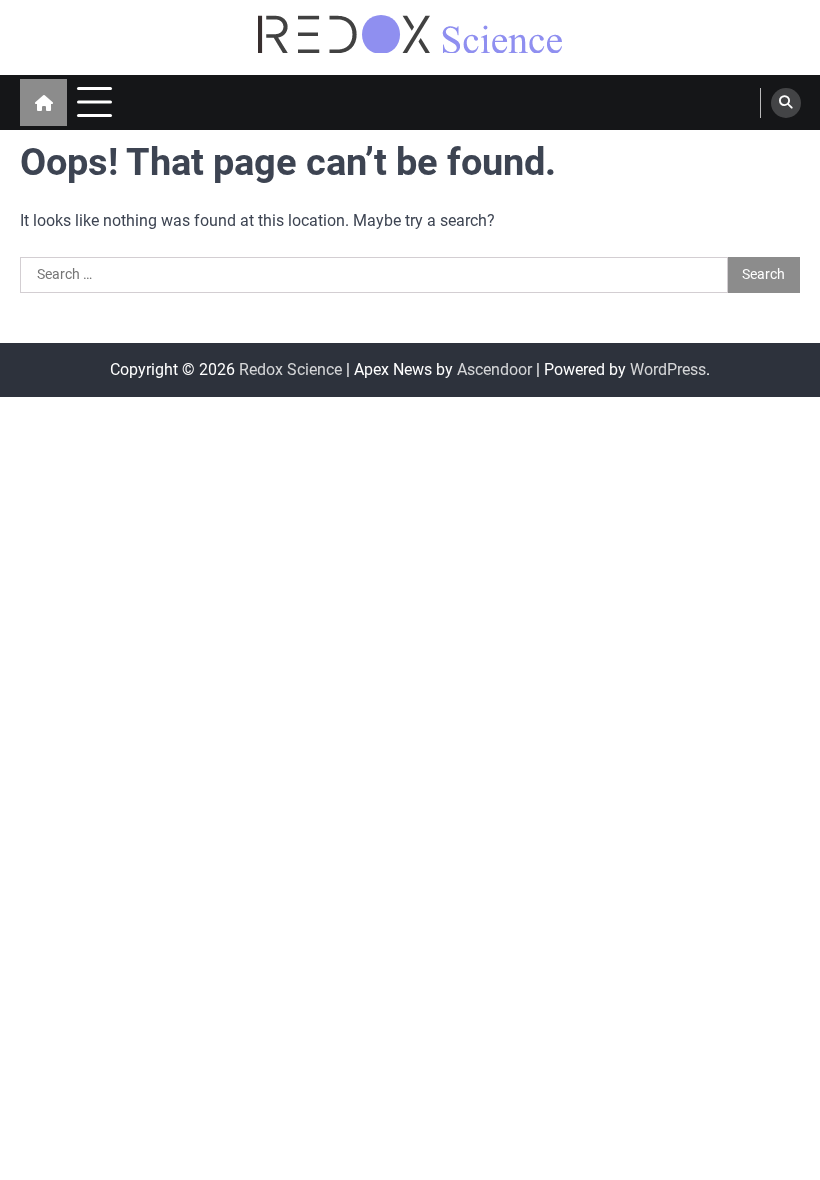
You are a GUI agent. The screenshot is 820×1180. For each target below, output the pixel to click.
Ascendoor (494, 369)
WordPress (668, 369)
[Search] (786, 103)
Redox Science (290, 369)
